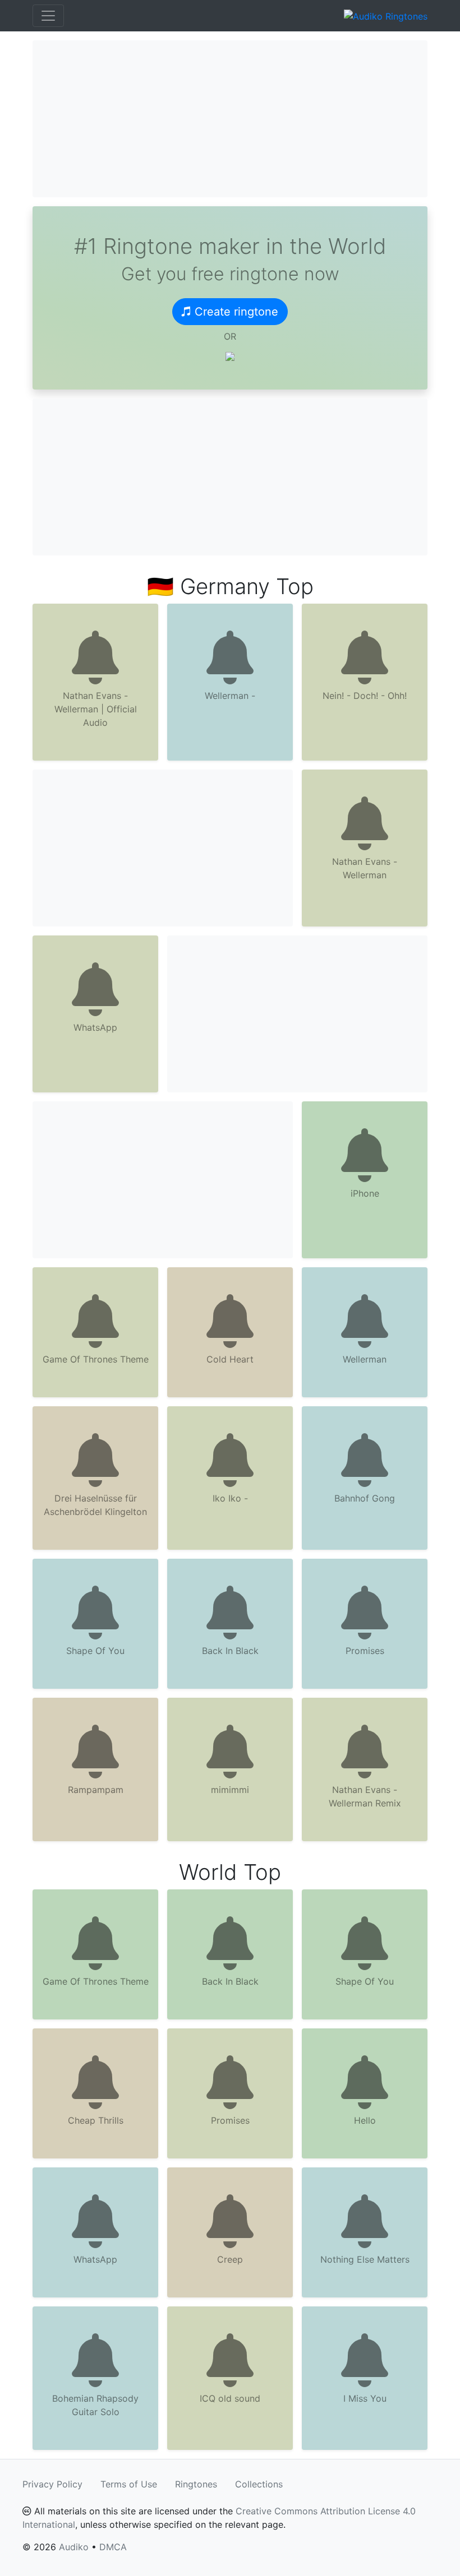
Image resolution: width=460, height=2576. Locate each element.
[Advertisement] (230, 119)
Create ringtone (236, 312)
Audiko (74, 2547)
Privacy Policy (52, 2484)
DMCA (113, 2547)
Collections (259, 2484)
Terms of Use (129, 2484)
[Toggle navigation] (48, 16)
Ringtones (196, 2484)
